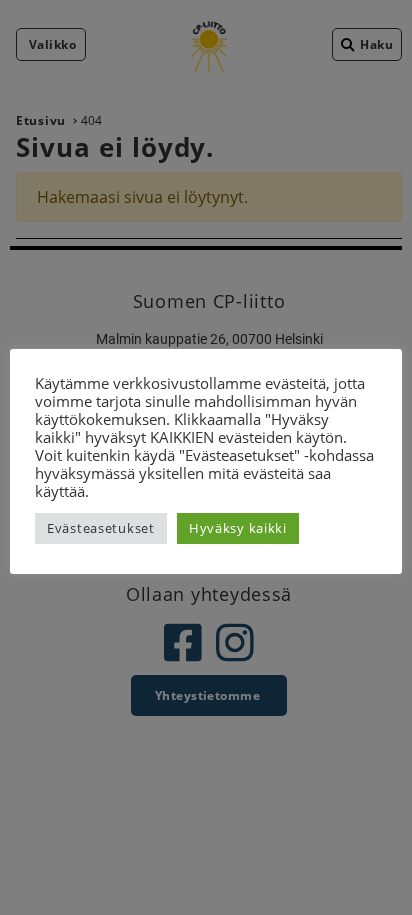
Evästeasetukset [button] (101, 528)
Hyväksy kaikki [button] (238, 528)
